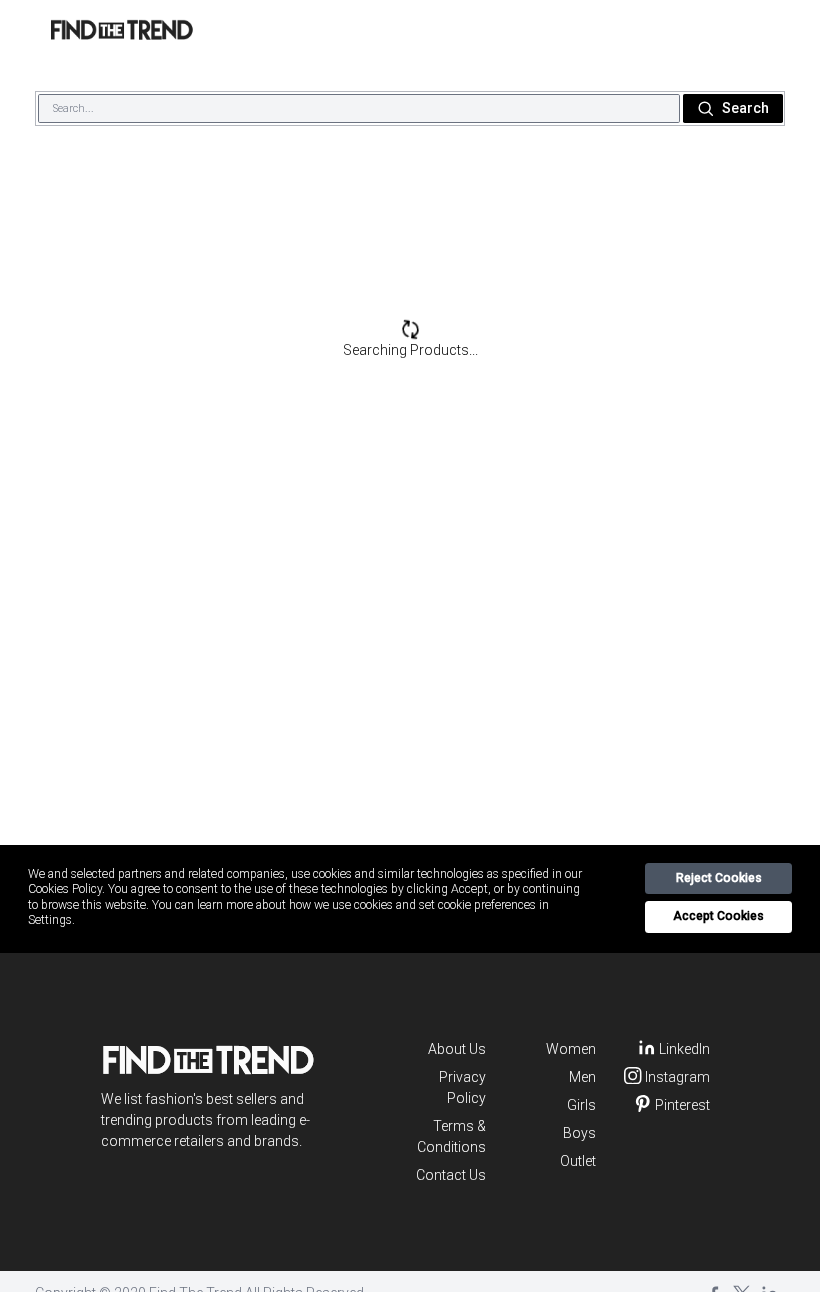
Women (571, 1049)
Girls (581, 1105)
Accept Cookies (718, 916)
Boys (579, 1133)
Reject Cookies (719, 878)
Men (582, 1077)
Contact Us (451, 1175)
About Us (457, 1049)
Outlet (578, 1161)
